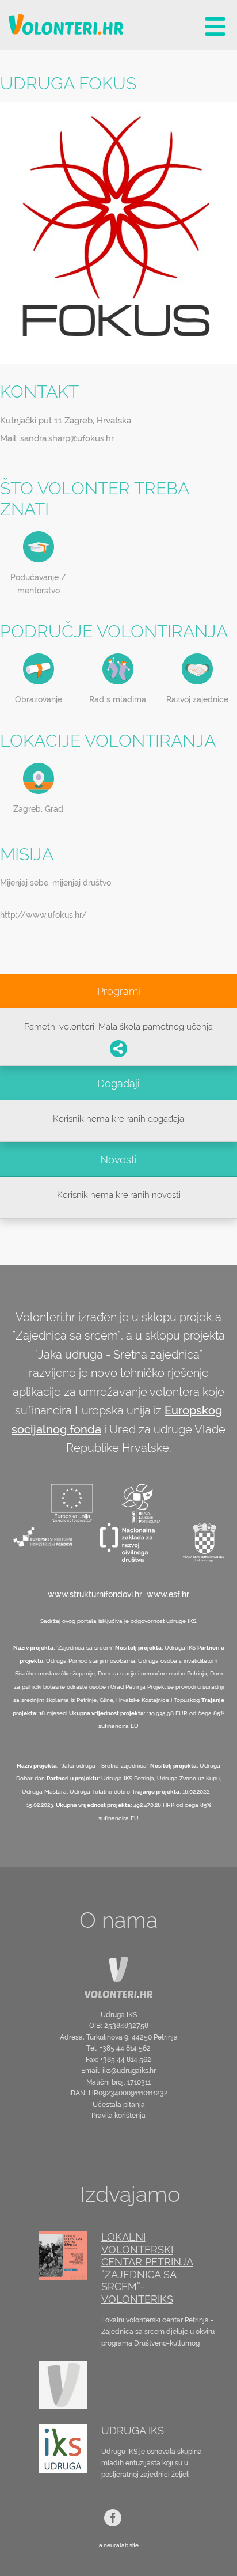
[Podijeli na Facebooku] (118, 1049)
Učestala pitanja (119, 2105)
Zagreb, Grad (38, 809)
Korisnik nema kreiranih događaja (118, 1119)
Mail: (57, 438)
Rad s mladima (118, 699)
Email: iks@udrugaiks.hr (118, 2071)
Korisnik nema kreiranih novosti (119, 1195)
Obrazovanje (39, 699)
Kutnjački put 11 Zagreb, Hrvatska (66, 421)
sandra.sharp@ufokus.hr (67, 438)
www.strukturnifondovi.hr (95, 1594)
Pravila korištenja (118, 2116)
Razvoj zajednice (197, 699)
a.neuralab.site (119, 2545)
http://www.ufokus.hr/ (43, 915)
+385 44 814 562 (125, 2048)
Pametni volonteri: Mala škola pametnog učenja (118, 1027)
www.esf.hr (168, 1594)
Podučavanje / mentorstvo (38, 584)
